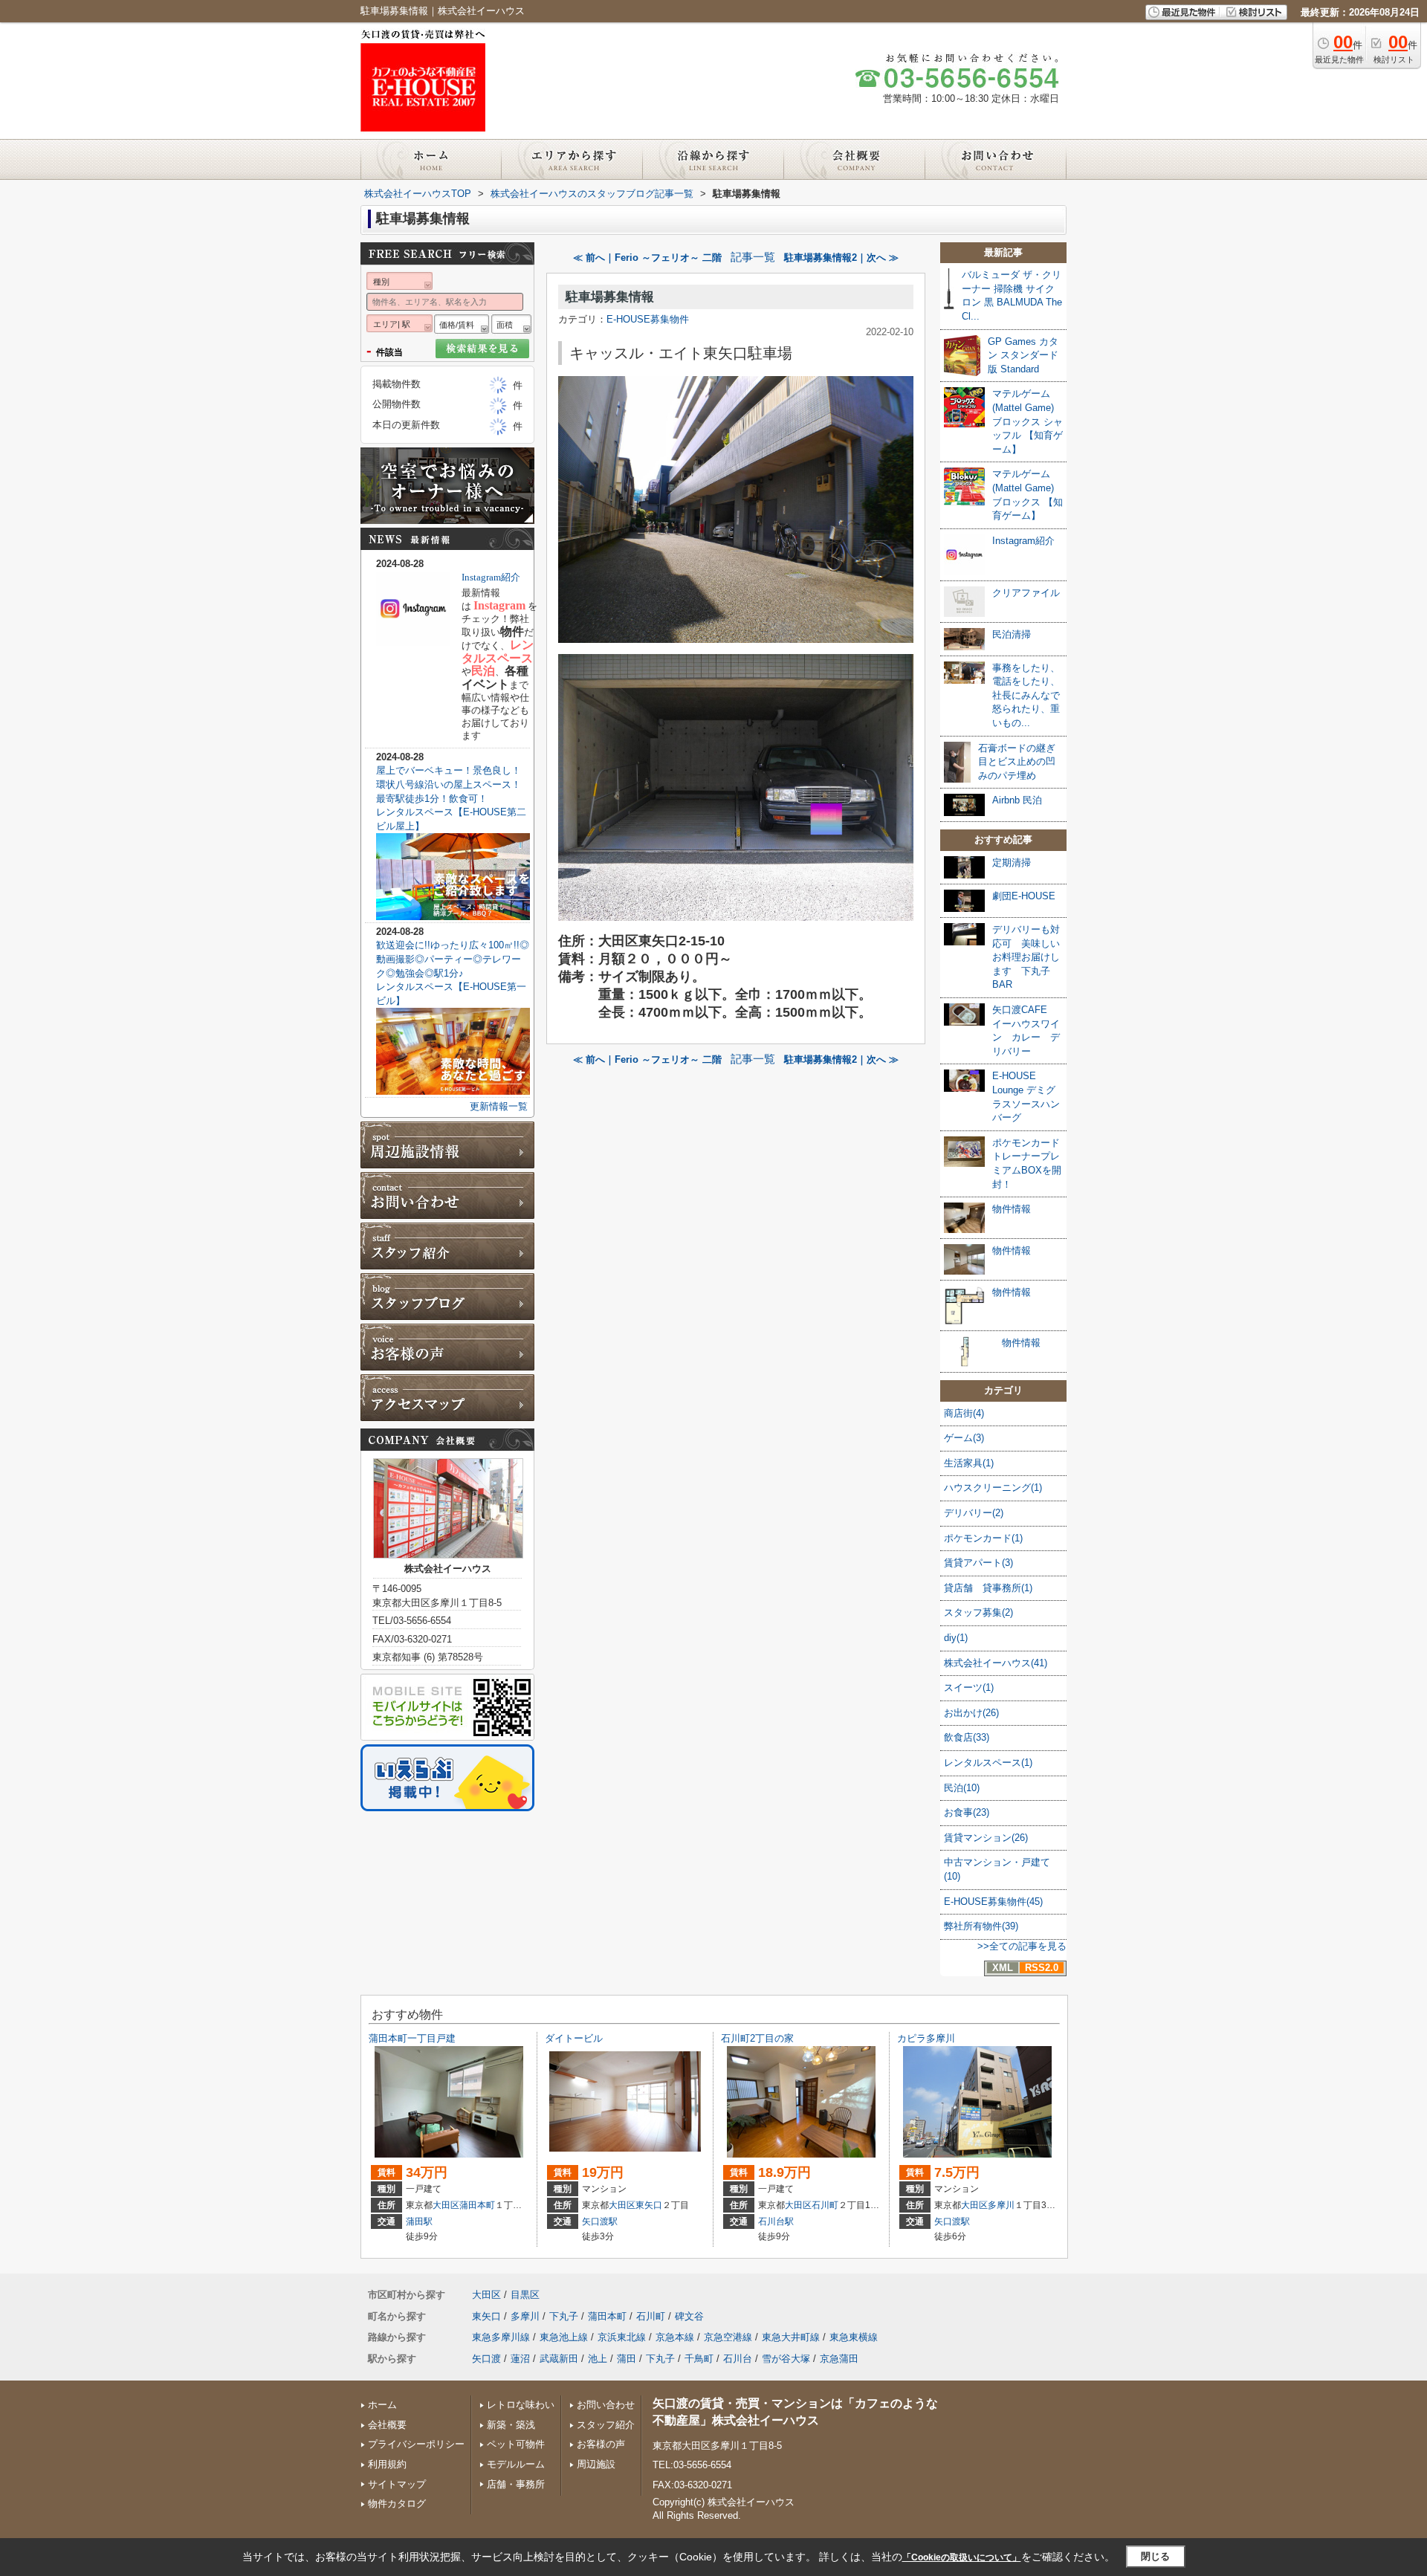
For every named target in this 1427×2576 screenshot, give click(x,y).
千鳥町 (699, 2359)
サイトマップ (397, 2484)
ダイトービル (574, 2038)
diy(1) (956, 1638)
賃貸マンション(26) (986, 1838)
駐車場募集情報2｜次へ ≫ (841, 258)
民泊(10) (962, 1788)
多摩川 (1001, 2205)
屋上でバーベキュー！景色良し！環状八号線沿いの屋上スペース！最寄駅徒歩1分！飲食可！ (449, 784)
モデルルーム (516, 2464)
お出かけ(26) (971, 1713)
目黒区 (525, 2295)
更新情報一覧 (499, 1106)
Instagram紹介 (491, 577)
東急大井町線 (791, 2337)
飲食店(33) (967, 1737)
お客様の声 (601, 2444)
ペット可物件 (516, 2444)
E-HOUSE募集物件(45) (993, 1902)
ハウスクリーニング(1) (993, 1488)
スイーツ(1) (969, 1687)
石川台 (738, 2359)
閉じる (1155, 2556)
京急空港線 (728, 2337)
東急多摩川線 (501, 2337)
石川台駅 (776, 2221)
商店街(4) (964, 1413)
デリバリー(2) (974, 1513)
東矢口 (649, 2205)
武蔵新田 (559, 2359)
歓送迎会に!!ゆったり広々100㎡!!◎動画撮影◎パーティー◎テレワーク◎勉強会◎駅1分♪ (453, 959)
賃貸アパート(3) (978, 1563)
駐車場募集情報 (610, 297)
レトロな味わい (521, 2405)
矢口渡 (486, 2359)
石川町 (825, 2205)
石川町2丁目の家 (757, 2038)
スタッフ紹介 (606, 2425)
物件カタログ (397, 2504)
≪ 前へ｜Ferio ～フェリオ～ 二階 (647, 258)
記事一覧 (753, 257)
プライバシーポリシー (416, 2444)
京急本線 (675, 2337)
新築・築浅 (511, 2425)
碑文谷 (689, 2316)
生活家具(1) (969, 1463)
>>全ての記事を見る (1022, 1946)
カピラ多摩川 (926, 2038)
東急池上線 (564, 2337)
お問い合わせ (606, 2405)
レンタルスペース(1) (988, 1763)
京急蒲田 (839, 2359)
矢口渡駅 (600, 2221)
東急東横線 (854, 2337)
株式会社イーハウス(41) (996, 1663)
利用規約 (387, 2464)
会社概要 (387, 2425)
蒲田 (627, 2359)
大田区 (446, 2205)
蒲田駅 (419, 2221)
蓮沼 (520, 2359)
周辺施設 (596, 2464)
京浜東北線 (622, 2337)
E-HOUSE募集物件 (648, 319)
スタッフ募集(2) (978, 1612)
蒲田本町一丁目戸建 (412, 2038)
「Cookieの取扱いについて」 (962, 2557)
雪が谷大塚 (786, 2359)
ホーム (382, 2405)
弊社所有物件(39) (981, 1926)
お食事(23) (967, 1812)
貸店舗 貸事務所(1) (988, 1588)
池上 (598, 2359)
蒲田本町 (477, 2205)
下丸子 (564, 2316)
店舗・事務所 (516, 2484)
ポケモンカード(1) (983, 1538)
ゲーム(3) (964, 1438)
